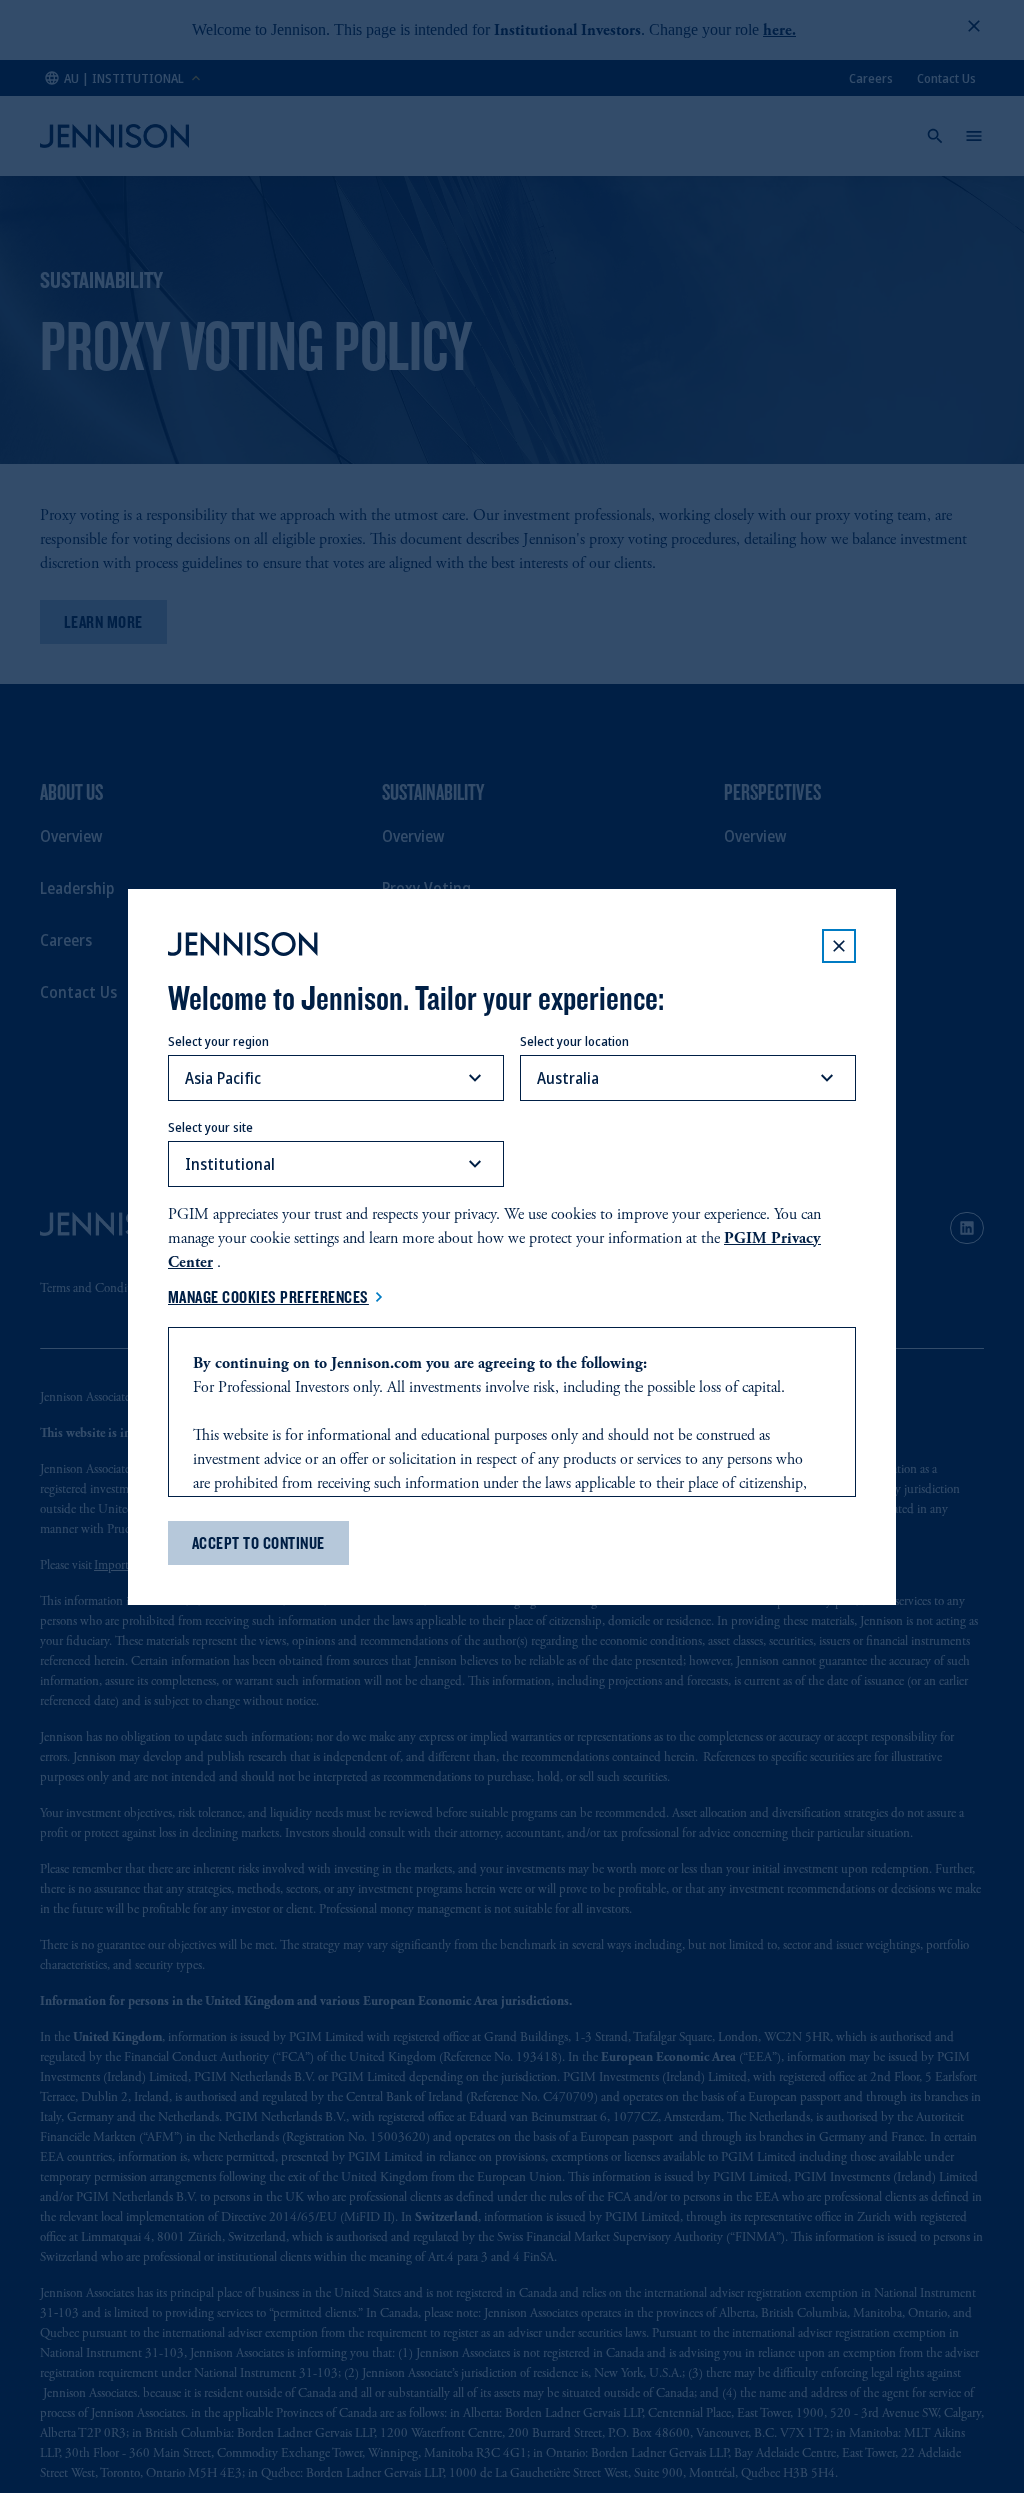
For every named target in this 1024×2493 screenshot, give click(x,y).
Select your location (574, 1041)
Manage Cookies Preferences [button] (268, 1297)
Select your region (218, 1041)
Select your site (210, 1127)
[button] (839, 946)
